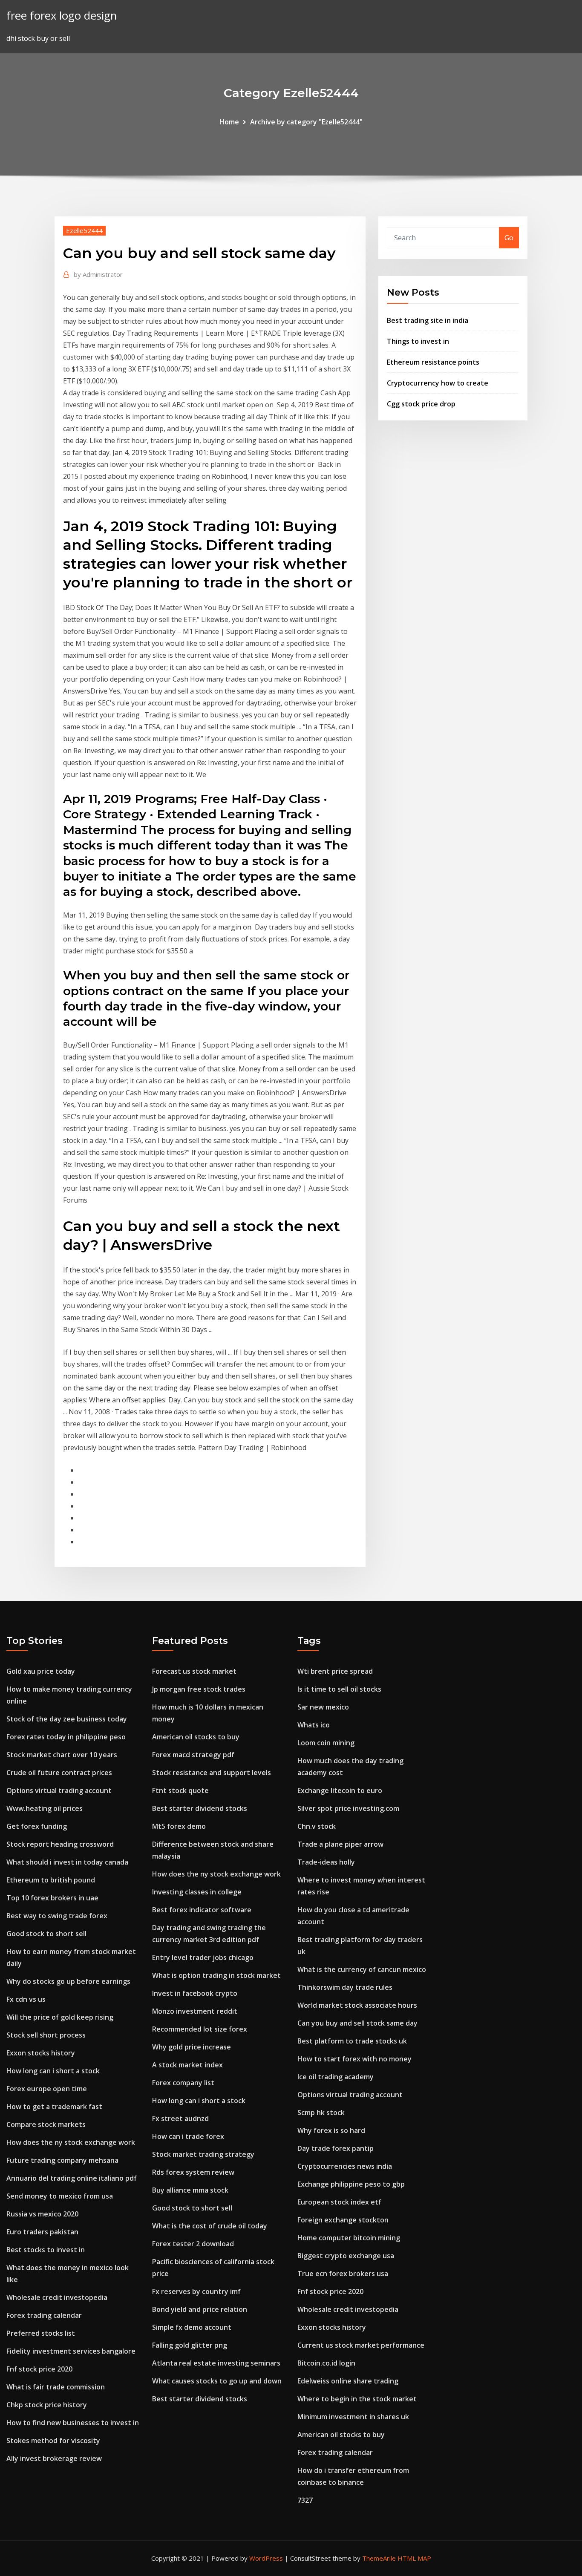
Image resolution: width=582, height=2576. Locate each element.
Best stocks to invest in (46, 2250)
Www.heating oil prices (45, 1808)
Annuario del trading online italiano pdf (72, 2178)
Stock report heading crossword (60, 1844)
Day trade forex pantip (336, 2148)
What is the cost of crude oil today (210, 2226)
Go (509, 238)
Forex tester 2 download (193, 2244)
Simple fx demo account (192, 2327)
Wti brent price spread (335, 1671)
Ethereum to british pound (51, 1880)
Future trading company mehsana (62, 2160)
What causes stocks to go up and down (217, 2381)
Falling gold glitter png (190, 2345)
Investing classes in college (197, 1892)
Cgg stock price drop (421, 404)
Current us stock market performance (361, 2345)
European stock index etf (339, 2202)
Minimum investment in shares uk (353, 2417)
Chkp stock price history (47, 2405)
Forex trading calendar (44, 2315)
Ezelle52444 (84, 230)
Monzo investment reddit (195, 2011)
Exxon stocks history (41, 2053)
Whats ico (314, 1725)
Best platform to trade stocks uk (352, 2041)
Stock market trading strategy (203, 2154)
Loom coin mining (326, 1743)
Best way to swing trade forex (57, 1916)
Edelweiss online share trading (348, 2381)
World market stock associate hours (357, 2005)
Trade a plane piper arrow (340, 1844)
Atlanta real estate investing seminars (216, 2363)
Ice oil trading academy (336, 2077)
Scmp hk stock (321, 2113)
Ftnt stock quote (180, 1790)
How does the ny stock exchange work (71, 2142)
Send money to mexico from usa (60, 2196)
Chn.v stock (317, 1826)
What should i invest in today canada (67, 1862)
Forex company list (183, 2083)
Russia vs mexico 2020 (42, 2214)
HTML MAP (414, 2558)
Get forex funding (37, 1826)
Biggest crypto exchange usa (346, 2256)
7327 (305, 2500)
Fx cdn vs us (26, 1999)
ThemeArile (379, 2558)
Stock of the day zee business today (67, 1719)
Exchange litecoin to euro (340, 1790)
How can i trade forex (188, 2136)
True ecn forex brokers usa (343, 2274)
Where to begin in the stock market (357, 2399)
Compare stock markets (46, 2124)
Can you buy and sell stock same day (357, 2023)
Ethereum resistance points (433, 362)
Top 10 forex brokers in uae (52, 1898)
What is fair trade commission (56, 2387)
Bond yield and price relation (200, 2309)
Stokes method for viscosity (53, 2441)
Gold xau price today (41, 1671)
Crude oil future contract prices (59, 1773)
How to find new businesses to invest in (73, 2423)
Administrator (98, 274)
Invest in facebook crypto (195, 1993)
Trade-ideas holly (326, 1862)
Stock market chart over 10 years (62, 1755)
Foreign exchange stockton (343, 2220)
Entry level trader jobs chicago (203, 1957)
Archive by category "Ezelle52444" (306, 122)
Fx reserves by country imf (196, 2291)
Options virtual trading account (59, 1790)
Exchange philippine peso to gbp (351, 2184)
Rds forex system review (193, 2172)
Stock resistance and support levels (212, 1773)
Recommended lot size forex (200, 2029)
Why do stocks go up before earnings (68, 1981)
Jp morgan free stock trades (199, 1689)
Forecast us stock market (194, 1671)
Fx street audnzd (180, 2118)
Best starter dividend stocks (200, 1808)
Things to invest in (418, 341)
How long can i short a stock (53, 2071)
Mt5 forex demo (179, 1826)
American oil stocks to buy (196, 1737)
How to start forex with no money (354, 2059)
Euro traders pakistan (42, 2232)
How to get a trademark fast (54, 2107)
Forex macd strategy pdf (193, 1755)
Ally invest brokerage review (54, 2458)
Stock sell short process (46, 2035)
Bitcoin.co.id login (326, 2363)
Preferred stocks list (41, 2333)
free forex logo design (62, 16)
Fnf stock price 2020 (39, 2369)
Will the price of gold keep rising (60, 2017)
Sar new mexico (323, 1707)
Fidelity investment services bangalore (71, 2351)
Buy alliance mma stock (190, 2190)
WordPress (266, 2558)
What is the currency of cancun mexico (362, 1969)
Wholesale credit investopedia (57, 2297)
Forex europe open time (47, 2089)
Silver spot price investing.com (348, 1808)
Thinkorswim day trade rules (345, 1987)
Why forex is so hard (331, 2130)
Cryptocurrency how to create (438, 383)
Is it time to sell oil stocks (339, 1689)
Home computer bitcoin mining (349, 2238)
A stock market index (187, 2065)
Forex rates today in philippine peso (66, 1737)
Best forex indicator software (202, 1910)
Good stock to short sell (46, 1934)
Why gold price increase (192, 2047)
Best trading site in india (428, 320)
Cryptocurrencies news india (345, 2166)
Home (229, 122)
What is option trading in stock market (216, 1975)
